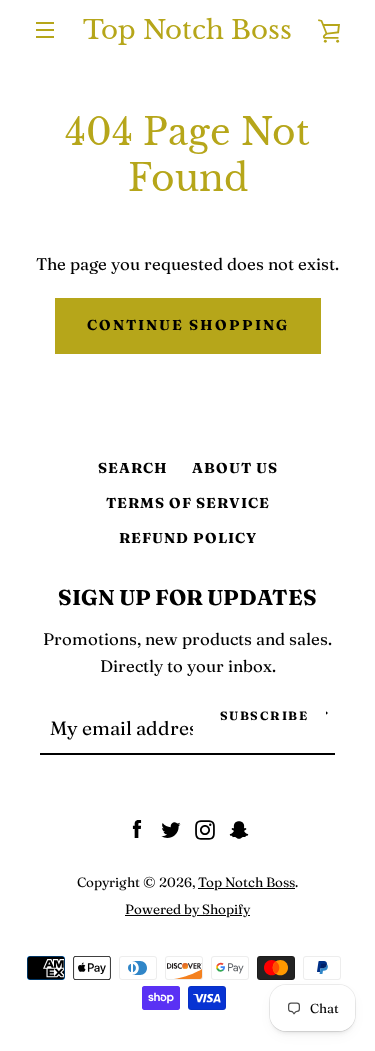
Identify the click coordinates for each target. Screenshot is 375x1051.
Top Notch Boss (187, 30)
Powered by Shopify (187, 909)
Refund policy (188, 538)
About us (235, 468)
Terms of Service (188, 503)
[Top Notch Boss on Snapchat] (239, 828)
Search (133, 468)
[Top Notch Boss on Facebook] (137, 828)
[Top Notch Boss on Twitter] (171, 828)
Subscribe (264, 715)
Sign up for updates (187, 597)
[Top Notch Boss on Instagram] (205, 828)
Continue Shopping (188, 325)
